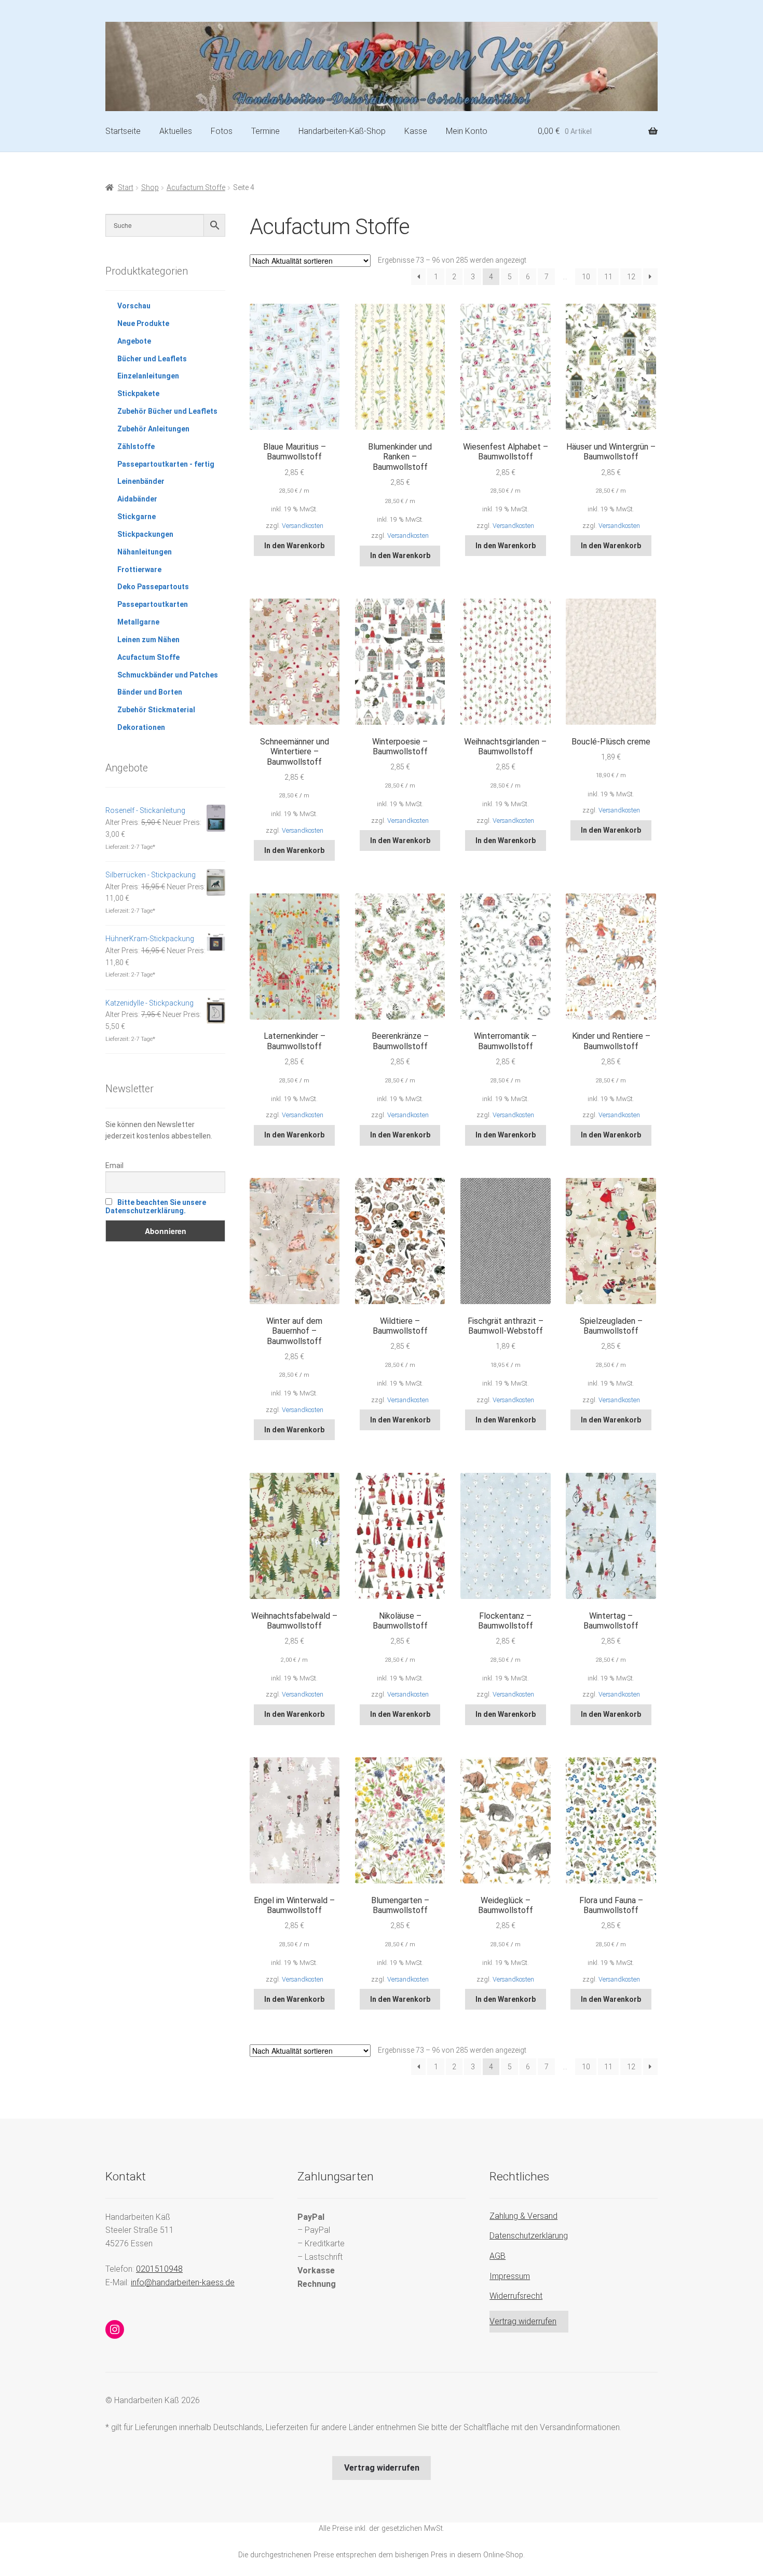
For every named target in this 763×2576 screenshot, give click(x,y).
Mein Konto (467, 131)
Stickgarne (137, 517)
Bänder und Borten (150, 692)
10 (586, 277)
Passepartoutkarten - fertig (166, 464)
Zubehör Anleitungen (153, 429)
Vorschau (134, 306)
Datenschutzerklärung (529, 2236)
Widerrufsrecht (516, 2296)
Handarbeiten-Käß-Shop (342, 131)
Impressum (510, 2276)
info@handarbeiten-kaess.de (183, 2282)
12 (631, 277)
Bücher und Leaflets (152, 359)
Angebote (134, 341)
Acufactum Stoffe (196, 187)
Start (126, 187)
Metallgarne (138, 622)
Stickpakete (138, 394)
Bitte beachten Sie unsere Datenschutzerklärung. (156, 1206)
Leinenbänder (141, 481)
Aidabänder (137, 499)
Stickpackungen (145, 534)
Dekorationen (141, 727)
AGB (498, 2256)
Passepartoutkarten (153, 604)
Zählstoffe (136, 446)
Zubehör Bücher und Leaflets (167, 411)
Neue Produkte (143, 323)
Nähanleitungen (145, 552)
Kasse (416, 131)
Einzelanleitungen (148, 376)
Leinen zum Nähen (148, 640)
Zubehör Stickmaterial (156, 710)
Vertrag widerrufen (523, 2321)
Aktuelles (176, 131)
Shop (150, 187)
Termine (265, 131)
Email (114, 1165)
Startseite (123, 131)
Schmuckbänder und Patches (168, 675)
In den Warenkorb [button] (294, 546)
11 (608, 277)
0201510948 (159, 2269)
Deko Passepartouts (153, 587)
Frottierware (139, 570)
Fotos (222, 131)
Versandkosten (303, 526)
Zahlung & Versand (523, 2216)
